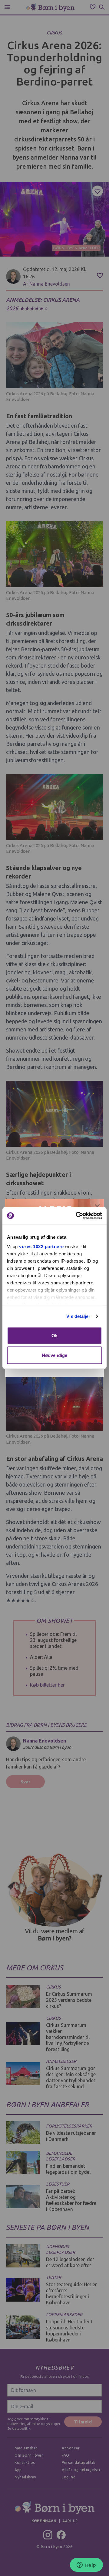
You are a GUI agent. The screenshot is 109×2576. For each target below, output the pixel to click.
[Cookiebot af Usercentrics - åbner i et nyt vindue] (77, 1216)
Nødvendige (55, 1355)
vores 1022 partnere (41, 1246)
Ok (54, 1335)
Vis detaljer (78, 1316)
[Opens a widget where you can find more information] (86, 2565)
